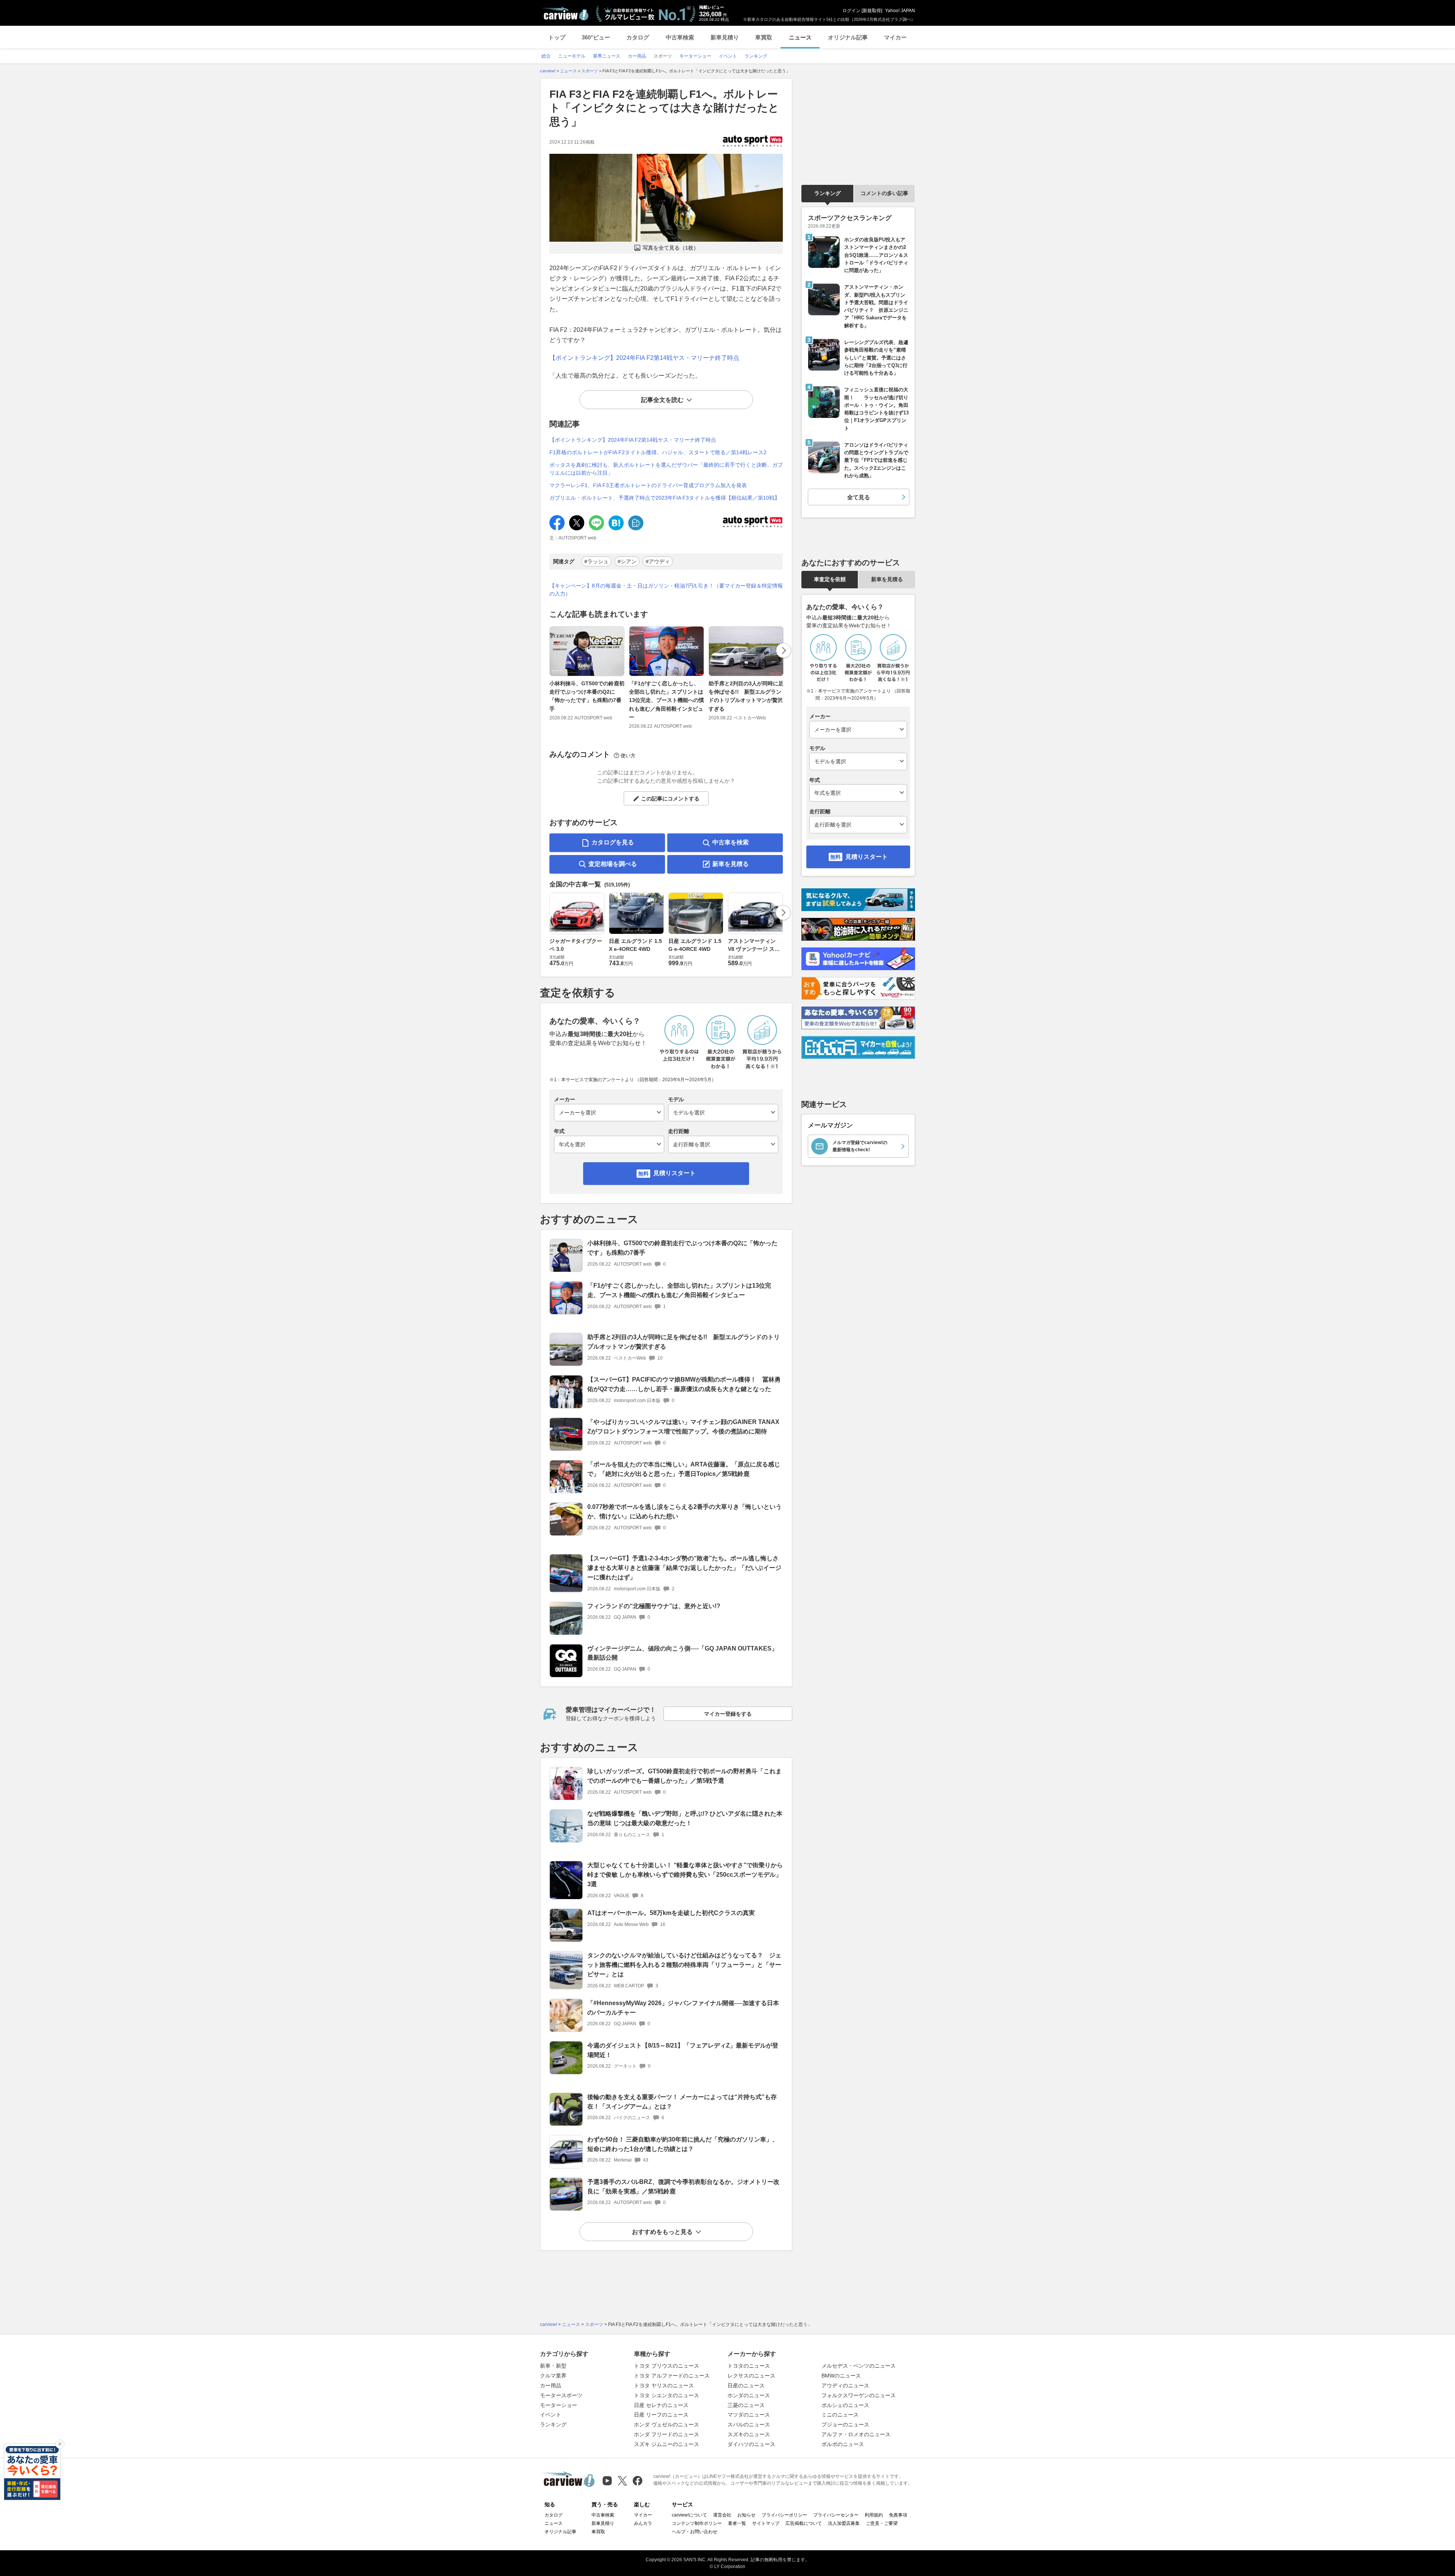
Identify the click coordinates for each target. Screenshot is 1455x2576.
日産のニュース (746, 2385)
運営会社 (722, 2515)
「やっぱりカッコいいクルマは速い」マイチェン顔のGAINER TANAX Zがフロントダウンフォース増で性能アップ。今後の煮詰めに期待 (683, 1427)
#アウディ (658, 561)
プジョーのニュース (845, 2424)
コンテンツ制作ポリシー (697, 2523)
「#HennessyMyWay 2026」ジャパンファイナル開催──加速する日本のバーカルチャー (683, 2008)
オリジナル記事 (848, 37)
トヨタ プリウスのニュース (666, 2366)
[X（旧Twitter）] (622, 2481)
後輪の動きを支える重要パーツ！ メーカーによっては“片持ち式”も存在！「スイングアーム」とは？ (682, 2102)
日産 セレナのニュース (661, 2405)
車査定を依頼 (830, 579)
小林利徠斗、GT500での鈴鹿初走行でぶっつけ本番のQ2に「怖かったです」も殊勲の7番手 (587, 696)
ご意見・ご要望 (882, 2523)
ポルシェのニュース (845, 2405)
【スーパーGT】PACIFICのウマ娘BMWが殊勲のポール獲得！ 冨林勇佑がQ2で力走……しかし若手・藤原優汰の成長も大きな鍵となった (684, 1384)
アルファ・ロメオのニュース (856, 2434)
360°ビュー (596, 37)
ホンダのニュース (749, 2395)
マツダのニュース (749, 2415)
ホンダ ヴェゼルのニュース (666, 2424)
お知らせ (746, 2515)
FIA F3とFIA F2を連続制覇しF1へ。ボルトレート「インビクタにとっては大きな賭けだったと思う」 (664, 108)
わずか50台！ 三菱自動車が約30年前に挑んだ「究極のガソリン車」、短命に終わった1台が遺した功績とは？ (683, 2144)
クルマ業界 (553, 2376)
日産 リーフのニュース (661, 2415)
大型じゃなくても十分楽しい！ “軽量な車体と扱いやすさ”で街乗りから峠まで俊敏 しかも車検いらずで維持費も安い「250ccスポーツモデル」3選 (685, 1875)
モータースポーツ (561, 2395)
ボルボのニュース (843, 2444)
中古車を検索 (731, 842)
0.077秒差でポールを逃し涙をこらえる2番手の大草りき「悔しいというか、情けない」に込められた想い (684, 1512)
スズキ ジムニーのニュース (666, 2444)
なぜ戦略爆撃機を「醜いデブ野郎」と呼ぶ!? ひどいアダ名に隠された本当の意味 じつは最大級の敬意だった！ (685, 1818)
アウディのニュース (845, 2385)
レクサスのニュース (751, 2376)
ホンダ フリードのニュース (666, 2434)
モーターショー (559, 2405)
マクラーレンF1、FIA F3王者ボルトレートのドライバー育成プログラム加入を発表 (648, 485)
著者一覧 (737, 2523)
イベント (551, 2415)
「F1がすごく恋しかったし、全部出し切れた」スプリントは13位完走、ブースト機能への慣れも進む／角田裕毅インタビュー (666, 700)
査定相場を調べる (613, 864)
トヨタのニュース (749, 2366)
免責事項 (898, 2515)
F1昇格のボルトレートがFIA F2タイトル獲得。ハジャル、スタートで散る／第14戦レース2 (658, 452)
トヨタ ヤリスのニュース (664, 2385)
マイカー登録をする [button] (728, 1714)
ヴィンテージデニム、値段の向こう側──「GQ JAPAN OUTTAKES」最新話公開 (682, 1653)
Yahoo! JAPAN (900, 11)
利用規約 (874, 2515)
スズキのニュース (749, 2434)
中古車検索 (680, 37)
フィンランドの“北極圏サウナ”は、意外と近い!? (654, 1606)
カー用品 (551, 2385)
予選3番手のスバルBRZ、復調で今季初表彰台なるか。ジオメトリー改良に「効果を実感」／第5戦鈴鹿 (683, 2187)
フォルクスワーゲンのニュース (859, 2395)
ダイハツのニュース (751, 2444)
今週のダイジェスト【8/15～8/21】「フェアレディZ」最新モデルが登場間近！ (683, 2050)
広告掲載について (804, 2523)
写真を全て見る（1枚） (671, 248)
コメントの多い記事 (884, 193)
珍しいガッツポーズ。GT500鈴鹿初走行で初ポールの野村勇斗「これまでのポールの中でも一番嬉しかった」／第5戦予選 (684, 1776)
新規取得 (872, 11)
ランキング (828, 193)
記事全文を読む (662, 400)
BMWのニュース (841, 2376)
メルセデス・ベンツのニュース (859, 2366)
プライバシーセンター (836, 2515)
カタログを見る (613, 842)
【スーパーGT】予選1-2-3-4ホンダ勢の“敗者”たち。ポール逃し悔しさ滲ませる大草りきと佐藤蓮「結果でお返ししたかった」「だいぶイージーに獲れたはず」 (684, 1568)
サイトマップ (766, 2523)
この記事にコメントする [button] (670, 799)
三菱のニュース (746, 2405)
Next (784, 650)
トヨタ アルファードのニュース (672, 2376)
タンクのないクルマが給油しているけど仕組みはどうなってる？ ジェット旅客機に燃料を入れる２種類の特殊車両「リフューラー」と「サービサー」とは (684, 1965)
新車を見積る (731, 864)
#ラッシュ (596, 561)
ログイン (851, 11)
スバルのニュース (749, 2424)
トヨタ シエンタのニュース (666, 2395)
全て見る (859, 497)
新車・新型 (553, 2366)
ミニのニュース (840, 2415)
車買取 (764, 37)
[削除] (60, 2444)
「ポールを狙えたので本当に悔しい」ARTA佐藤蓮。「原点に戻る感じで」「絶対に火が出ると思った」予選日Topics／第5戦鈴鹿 (684, 1469)
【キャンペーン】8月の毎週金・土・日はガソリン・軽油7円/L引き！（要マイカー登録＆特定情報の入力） (666, 590)
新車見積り (725, 37)
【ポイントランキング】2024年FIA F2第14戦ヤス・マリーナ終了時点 (644, 358)
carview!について (689, 2515)
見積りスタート (674, 1173)
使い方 (628, 756)
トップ (557, 37)
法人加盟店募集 (844, 2523)
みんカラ (643, 2523)
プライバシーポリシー (784, 2515)
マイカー (895, 37)
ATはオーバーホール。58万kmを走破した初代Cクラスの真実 (671, 1913)
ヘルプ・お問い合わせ (695, 2532)
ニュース (800, 37)
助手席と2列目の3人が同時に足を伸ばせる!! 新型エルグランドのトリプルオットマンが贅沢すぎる (746, 696)
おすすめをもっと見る (662, 2232)
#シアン (627, 561)
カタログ (638, 37)
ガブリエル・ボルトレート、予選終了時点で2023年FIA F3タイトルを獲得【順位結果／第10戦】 (665, 498)
